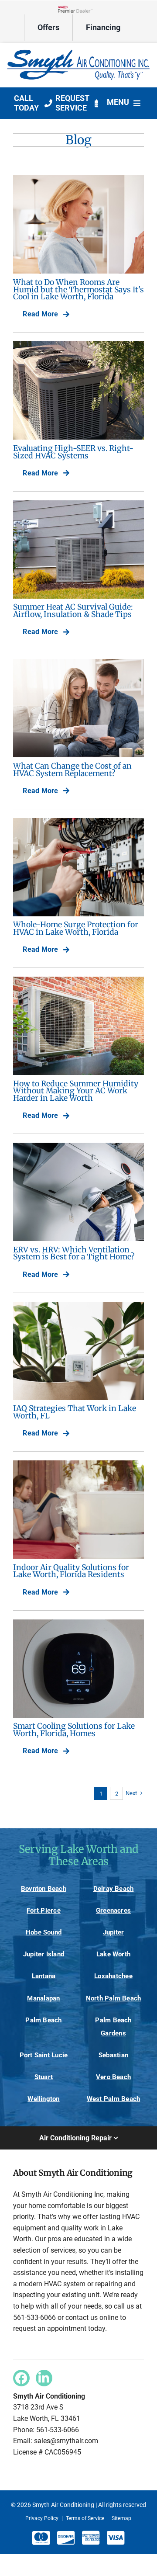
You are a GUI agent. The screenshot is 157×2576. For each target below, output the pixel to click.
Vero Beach (113, 2077)
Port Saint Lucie (44, 2055)
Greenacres (113, 1910)
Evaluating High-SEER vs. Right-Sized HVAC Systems (73, 452)
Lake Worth (113, 1954)
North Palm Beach (114, 1998)
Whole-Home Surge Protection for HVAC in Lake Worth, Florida (76, 928)
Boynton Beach (44, 1889)
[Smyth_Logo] (78, 50)
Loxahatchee (113, 1976)
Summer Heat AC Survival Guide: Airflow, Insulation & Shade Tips (73, 611)
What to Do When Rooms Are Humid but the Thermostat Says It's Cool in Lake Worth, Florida (78, 289)
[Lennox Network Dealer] (78, 9)
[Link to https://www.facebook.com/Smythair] (21, 2378)
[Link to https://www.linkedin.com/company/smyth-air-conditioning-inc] (44, 2378)
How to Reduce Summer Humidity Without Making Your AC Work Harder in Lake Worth (76, 1091)
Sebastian (113, 2055)
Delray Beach (114, 1889)
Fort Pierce (43, 1910)
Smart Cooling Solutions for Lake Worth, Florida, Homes (74, 1730)
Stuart (44, 2077)
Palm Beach (43, 2020)
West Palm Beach (113, 2099)
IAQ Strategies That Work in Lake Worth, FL (75, 1412)
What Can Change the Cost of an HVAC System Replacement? (72, 770)
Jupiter (114, 1932)
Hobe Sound (44, 1932)
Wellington (43, 2099)
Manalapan (43, 1998)
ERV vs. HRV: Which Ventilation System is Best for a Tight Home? (74, 1253)
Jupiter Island (44, 1954)
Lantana (44, 1976)
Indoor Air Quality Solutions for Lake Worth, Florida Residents (71, 1571)
